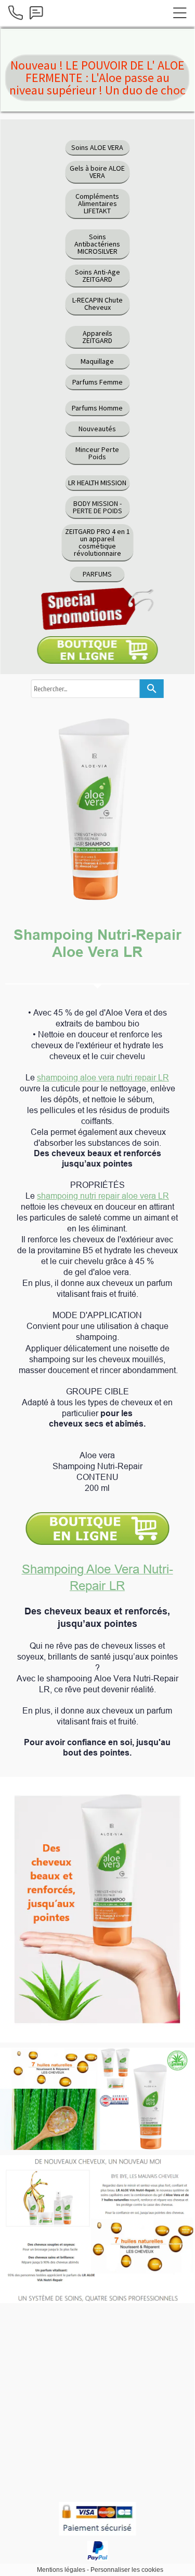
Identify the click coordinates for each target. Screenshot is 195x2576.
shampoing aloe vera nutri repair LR (103, 1077)
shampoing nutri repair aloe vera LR (103, 1196)
